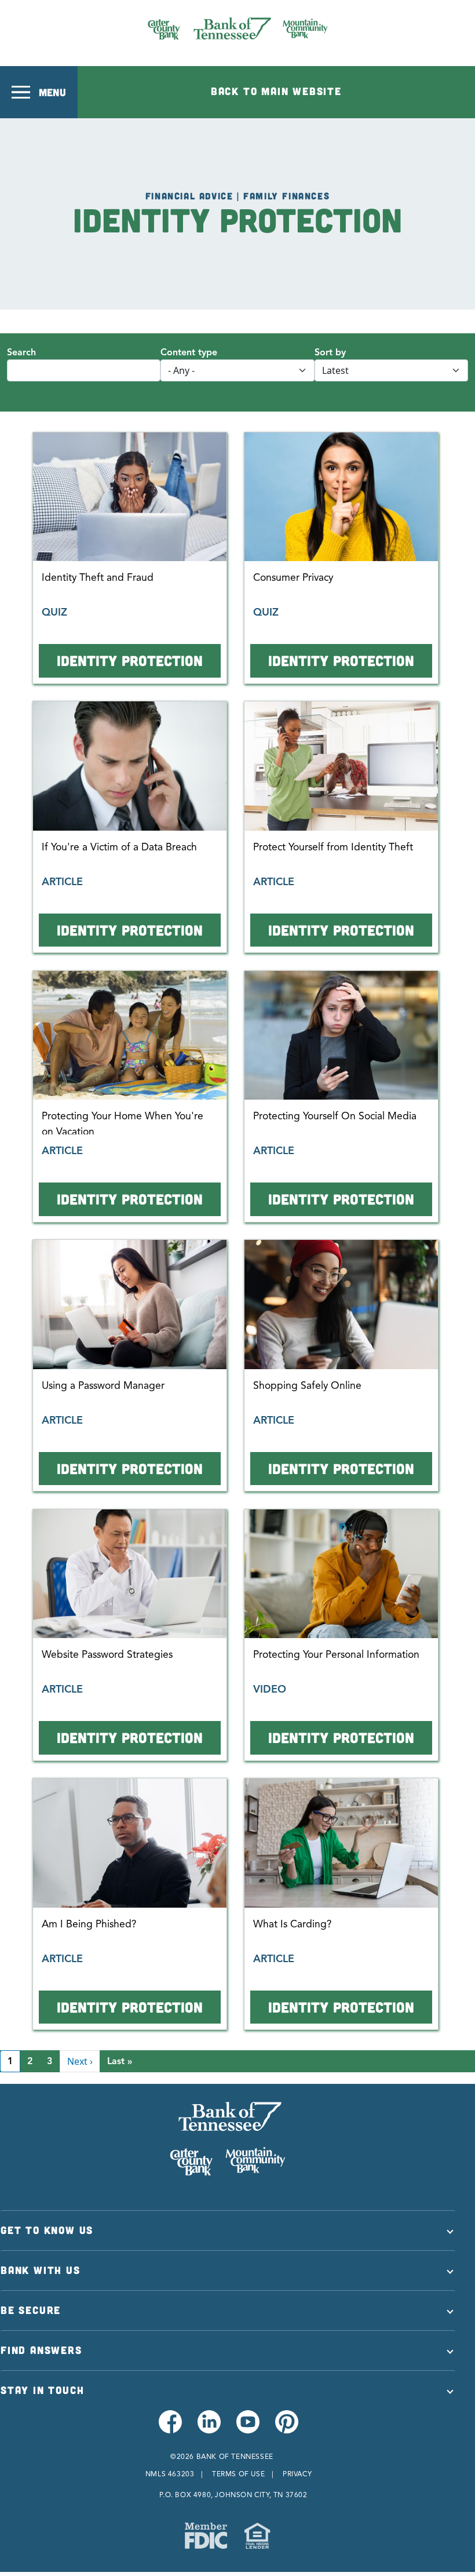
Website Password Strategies (107, 1654)
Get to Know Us (47, 2230)
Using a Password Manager (103, 1385)
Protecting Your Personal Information (336, 1654)
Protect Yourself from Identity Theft (333, 847)
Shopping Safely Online (307, 1385)
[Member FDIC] (206, 2536)
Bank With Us (41, 2270)
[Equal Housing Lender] (257, 2536)
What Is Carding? (292, 1924)
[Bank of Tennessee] (238, 28)
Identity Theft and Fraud (98, 577)
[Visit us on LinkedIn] (208, 2428)
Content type (189, 352)
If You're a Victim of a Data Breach (119, 847)
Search (21, 352)
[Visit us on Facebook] (169, 2428)
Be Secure (31, 2310)
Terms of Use (238, 2474)
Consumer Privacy (293, 577)
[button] (39, 92)
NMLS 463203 (170, 2474)
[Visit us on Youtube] (247, 2428)
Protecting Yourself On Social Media (335, 1116)
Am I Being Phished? (89, 1924)
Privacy (297, 2474)
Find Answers (41, 2350)
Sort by (330, 352)
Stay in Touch (42, 2390)
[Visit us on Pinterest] (286, 2428)
